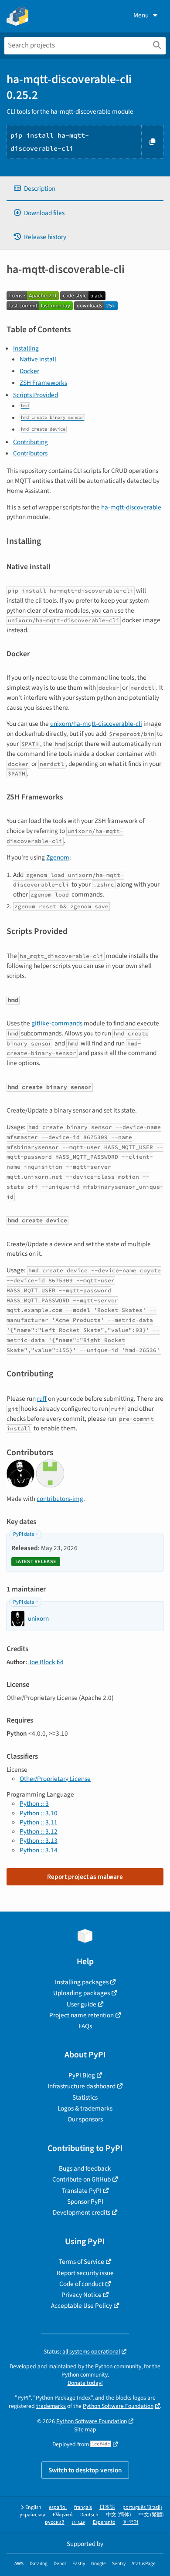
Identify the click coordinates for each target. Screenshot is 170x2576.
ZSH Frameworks (43, 383)
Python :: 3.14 (39, 1850)
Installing (26, 348)
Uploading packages (82, 1993)
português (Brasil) (142, 2507)
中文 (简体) (119, 2515)
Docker (29, 371)
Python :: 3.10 (39, 1813)
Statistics (85, 2097)
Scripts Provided (36, 395)
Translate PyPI (82, 2191)
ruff (42, 1399)
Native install (38, 359)
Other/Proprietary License (55, 1779)
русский (55, 2522)
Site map (85, 2429)
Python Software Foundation (118, 2406)
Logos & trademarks (85, 2108)
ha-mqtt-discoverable (131, 507)
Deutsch (89, 2515)
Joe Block (42, 1662)
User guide (82, 2004)
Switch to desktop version (85, 2470)
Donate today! (85, 2383)
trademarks (51, 2406)
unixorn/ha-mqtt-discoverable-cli (96, 724)
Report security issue (85, 2273)
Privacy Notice (82, 2295)
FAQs (85, 2026)
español (58, 2507)
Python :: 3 (34, 1804)
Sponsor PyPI (85, 2202)
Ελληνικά (63, 2515)
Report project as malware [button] (85, 1877)
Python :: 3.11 (39, 1822)
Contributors (30, 453)
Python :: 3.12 (39, 1831)
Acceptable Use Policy (82, 2306)
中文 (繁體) (151, 2515)
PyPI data (24, 1534)
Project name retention (82, 2015)
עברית (79, 2522)
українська (32, 2515)
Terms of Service (82, 2262)
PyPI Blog (82, 2075)
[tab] (85, 189)
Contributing (31, 442)
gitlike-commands (57, 1023)
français (83, 2507)
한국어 (131, 2522)
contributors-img (60, 1499)
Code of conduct (82, 2284)
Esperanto (104, 2522)
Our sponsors (85, 2119)
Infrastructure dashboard (82, 2086)
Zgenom (58, 857)
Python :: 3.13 (39, 1841)
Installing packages (82, 1982)
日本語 (107, 2507)
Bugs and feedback (85, 2168)
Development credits (82, 2212)
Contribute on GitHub (82, 2179)
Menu (141, 15)
